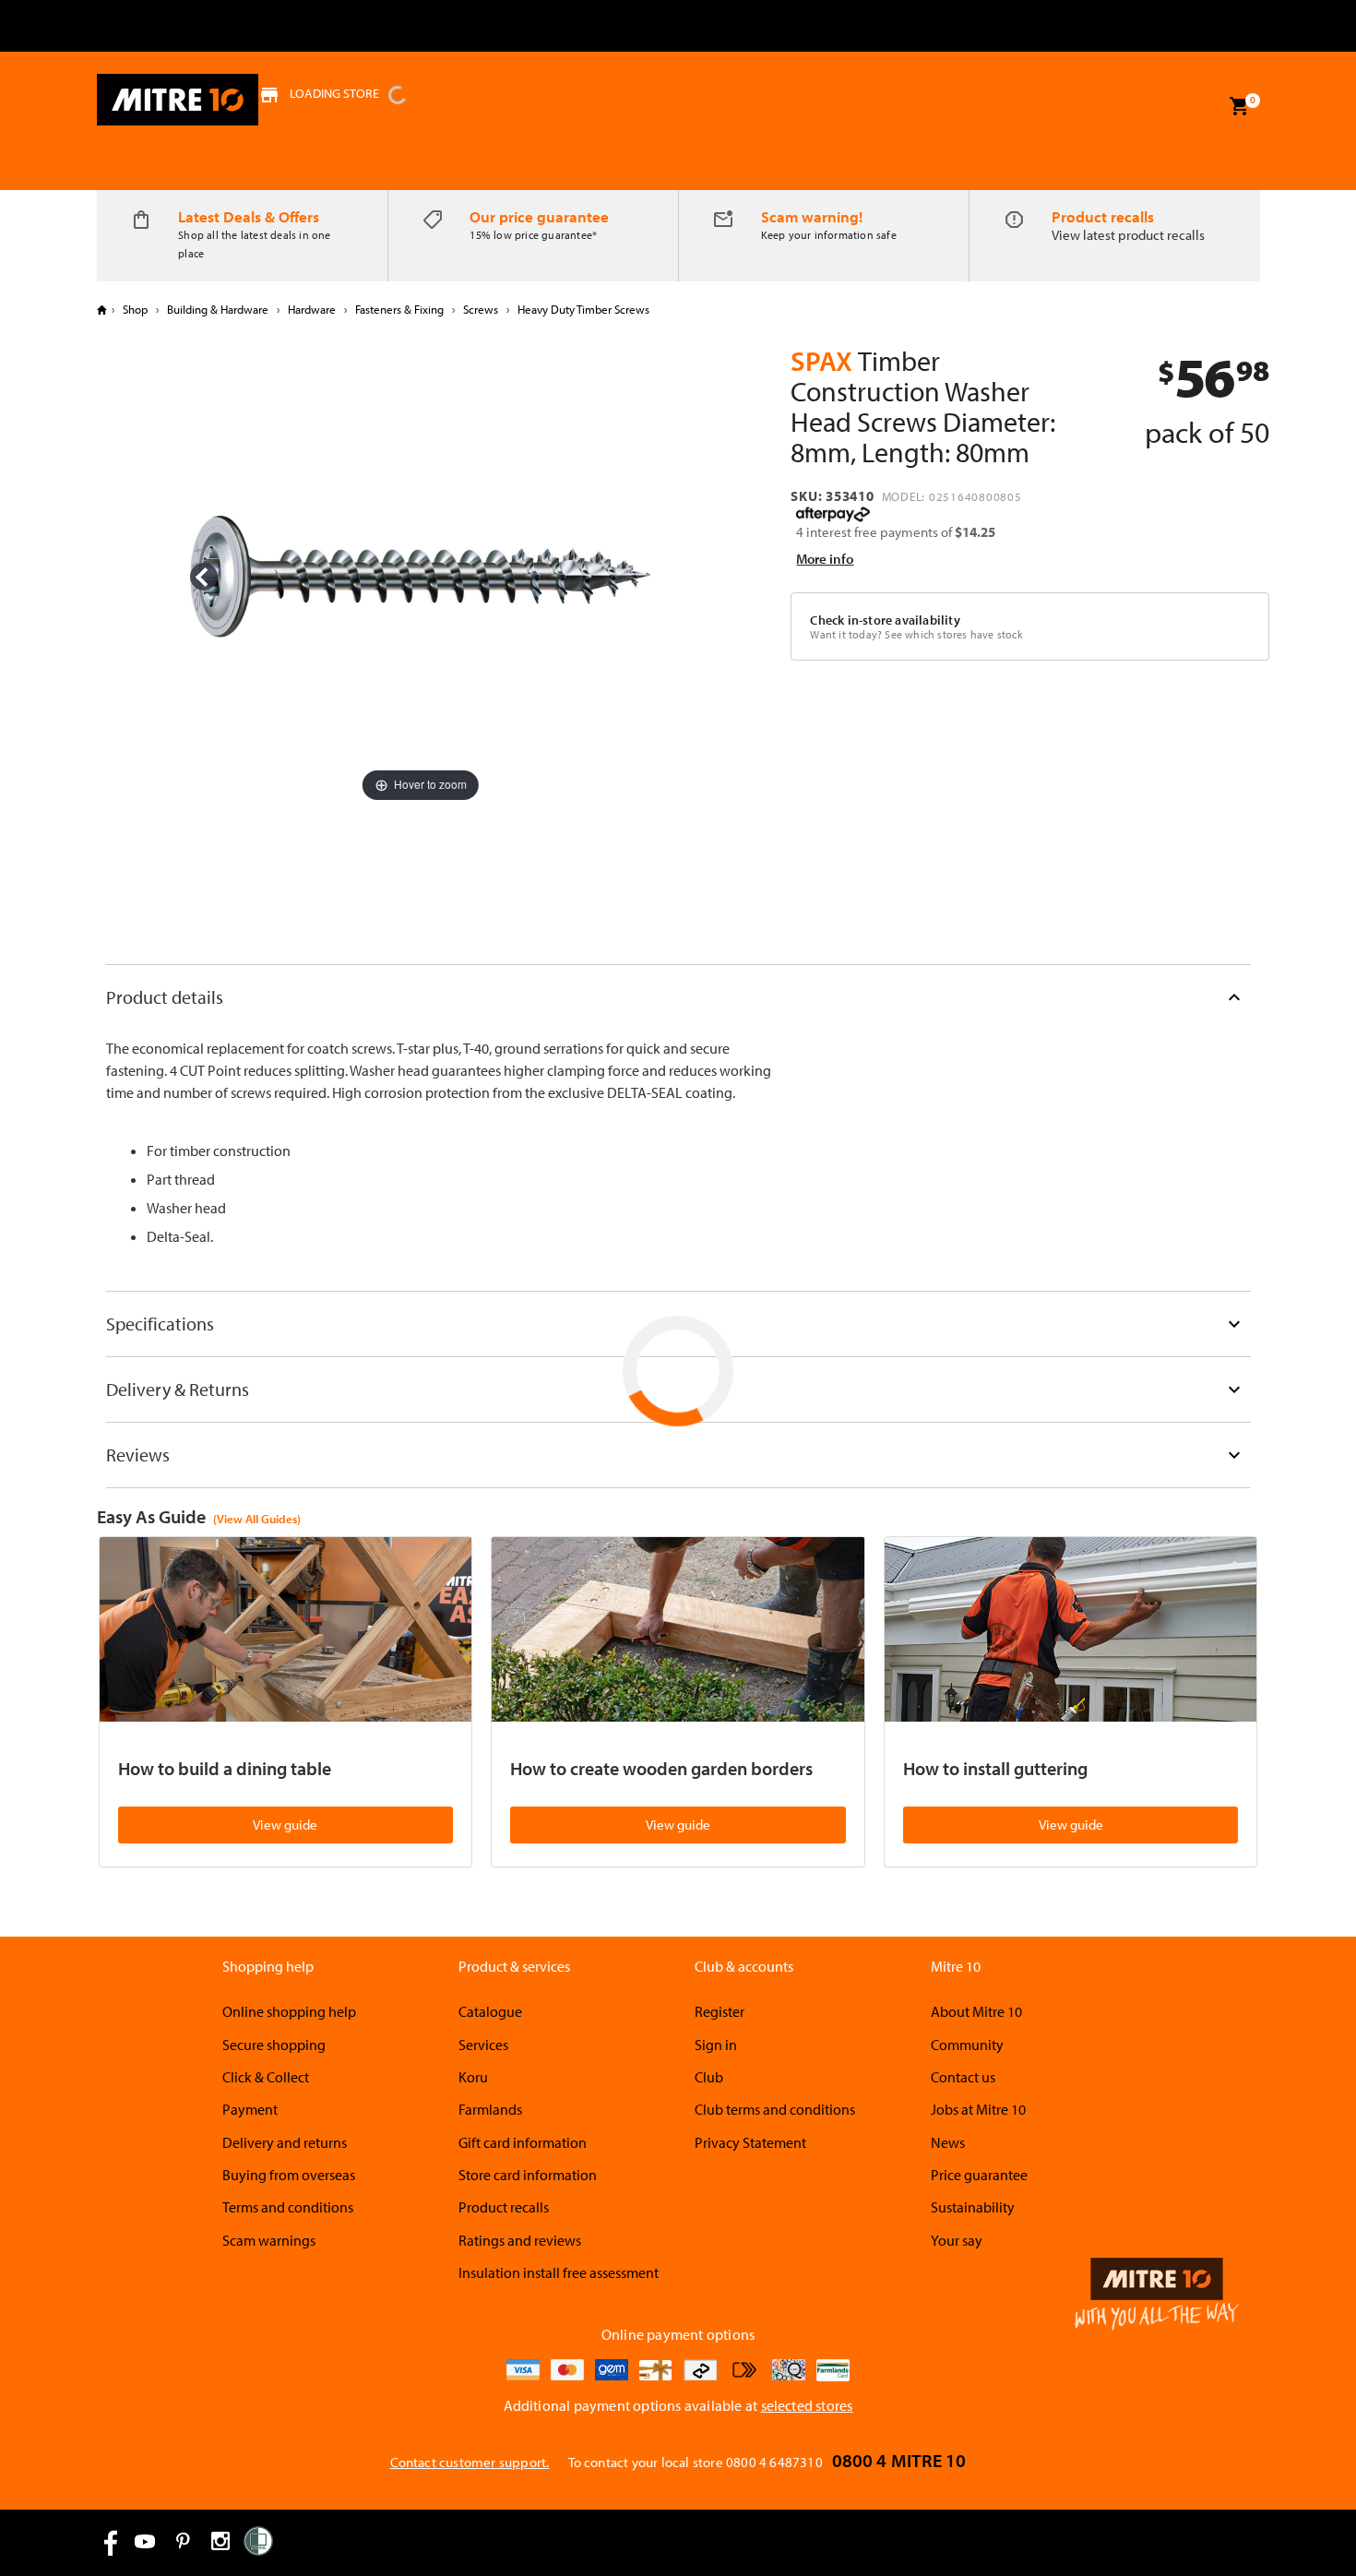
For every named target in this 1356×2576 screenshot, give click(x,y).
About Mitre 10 (976, 2011)
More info (825, 559)
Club (709, 2077)
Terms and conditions (288, 2207)
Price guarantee (979, 2175)
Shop (135, 309)
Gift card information (523, 2142)
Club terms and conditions (775, 2109)
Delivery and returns (285, 2142)
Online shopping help (289, 2011)
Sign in (716, 2045)
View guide (285, 1825)
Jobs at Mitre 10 (978, 2109)
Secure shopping (274, 2045)
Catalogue (490, 2011)
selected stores (807, 2405)
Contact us (963, 2077)
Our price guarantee (539, 216)
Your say (957, 2240)
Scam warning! (812, 216)
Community (967, 2045)
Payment (250, 2109)
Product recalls (1103, 216)
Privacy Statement (750, 2142)
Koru (473, 2077)
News (948, 2142)
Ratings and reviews (520, 2240)
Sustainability (973, 2207)
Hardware (312, 309)
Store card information (528, 2175)
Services (483, 2045)
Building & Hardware (218, 309)
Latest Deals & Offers (249, 216)
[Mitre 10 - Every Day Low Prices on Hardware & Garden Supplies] (178, 100)
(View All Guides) (257, 1519)
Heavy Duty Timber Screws (582, 309)
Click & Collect (266, 2077)
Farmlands (490, 2109)
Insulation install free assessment (559, 2272)
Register (720, 2011)
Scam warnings (269, 2240)
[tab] (678, 997)
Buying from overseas (289, 2175)
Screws (481, 309)
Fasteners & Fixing (399, 309)
